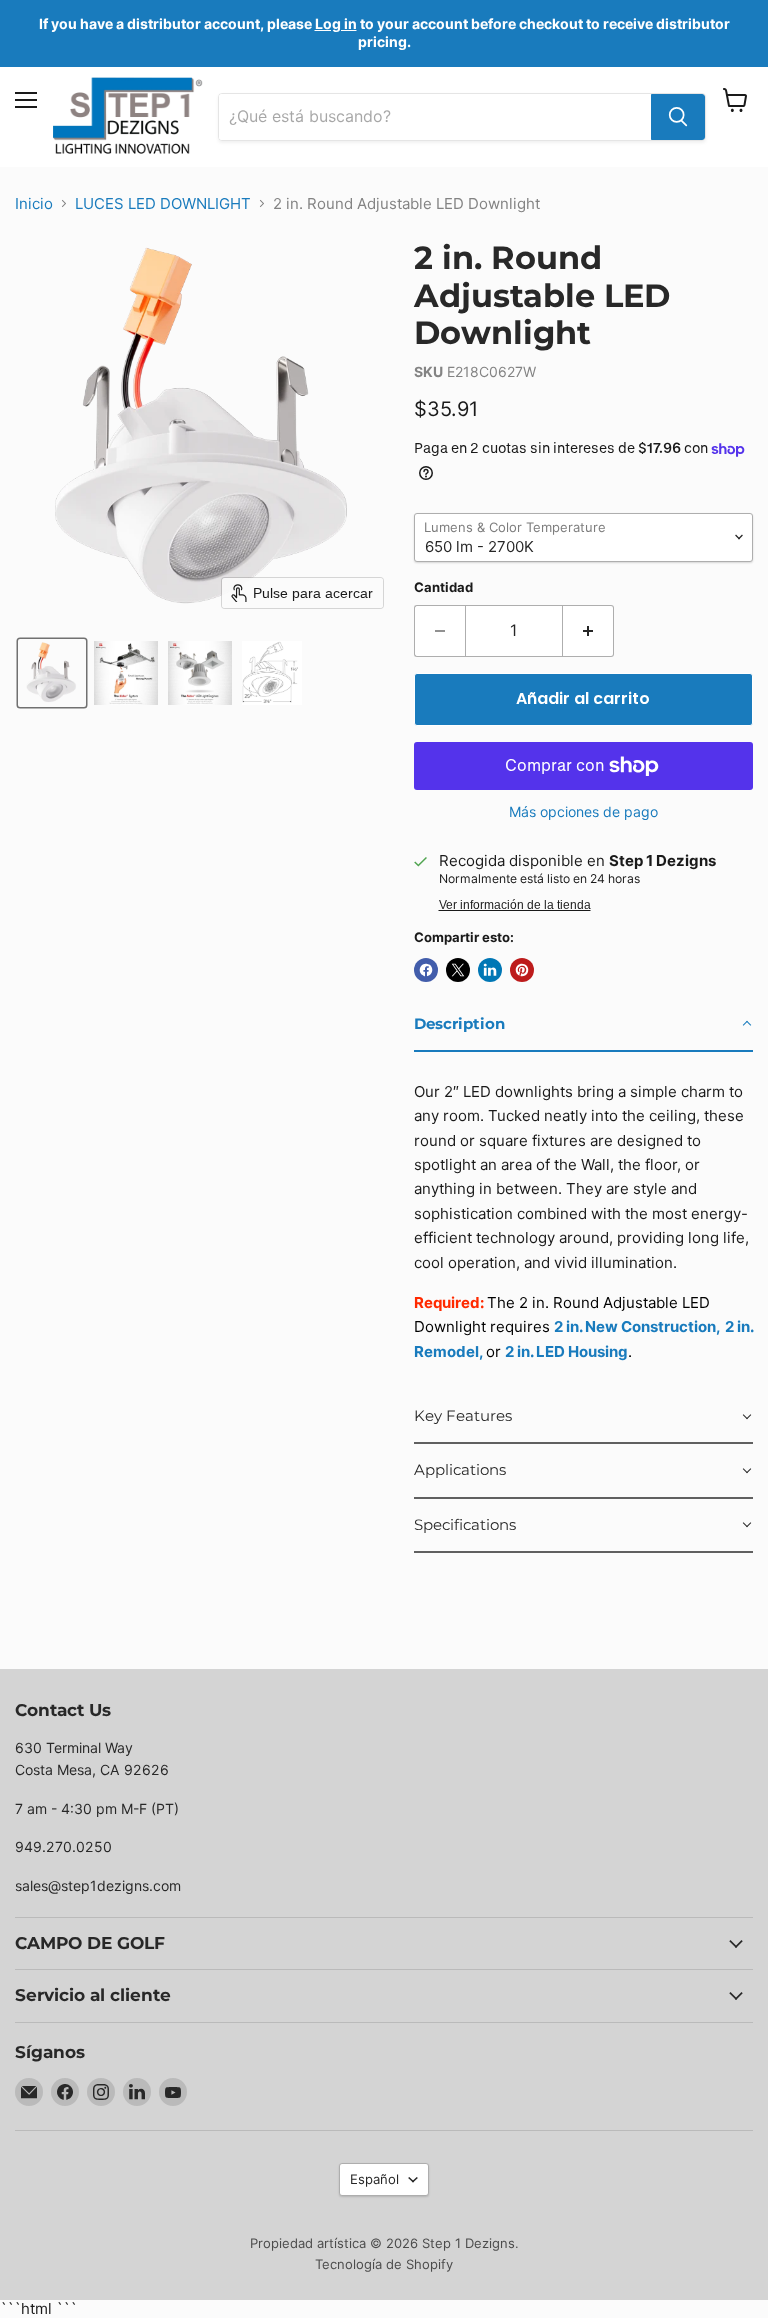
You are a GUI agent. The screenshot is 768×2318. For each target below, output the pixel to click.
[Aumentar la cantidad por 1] (588, 631)
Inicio (34, 203)
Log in (336, 23)
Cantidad (443, 587)
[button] (52, 673)
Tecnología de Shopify (384, 2264)
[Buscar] (678, 117)
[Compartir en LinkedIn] (490, 970)
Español (374, 2179)
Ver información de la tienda (515, 905)
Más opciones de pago (583, 812)
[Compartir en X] (458, 970)
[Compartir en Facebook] (426, 970)
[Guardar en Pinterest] (522, 970)
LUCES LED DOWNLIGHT (163, 203)
